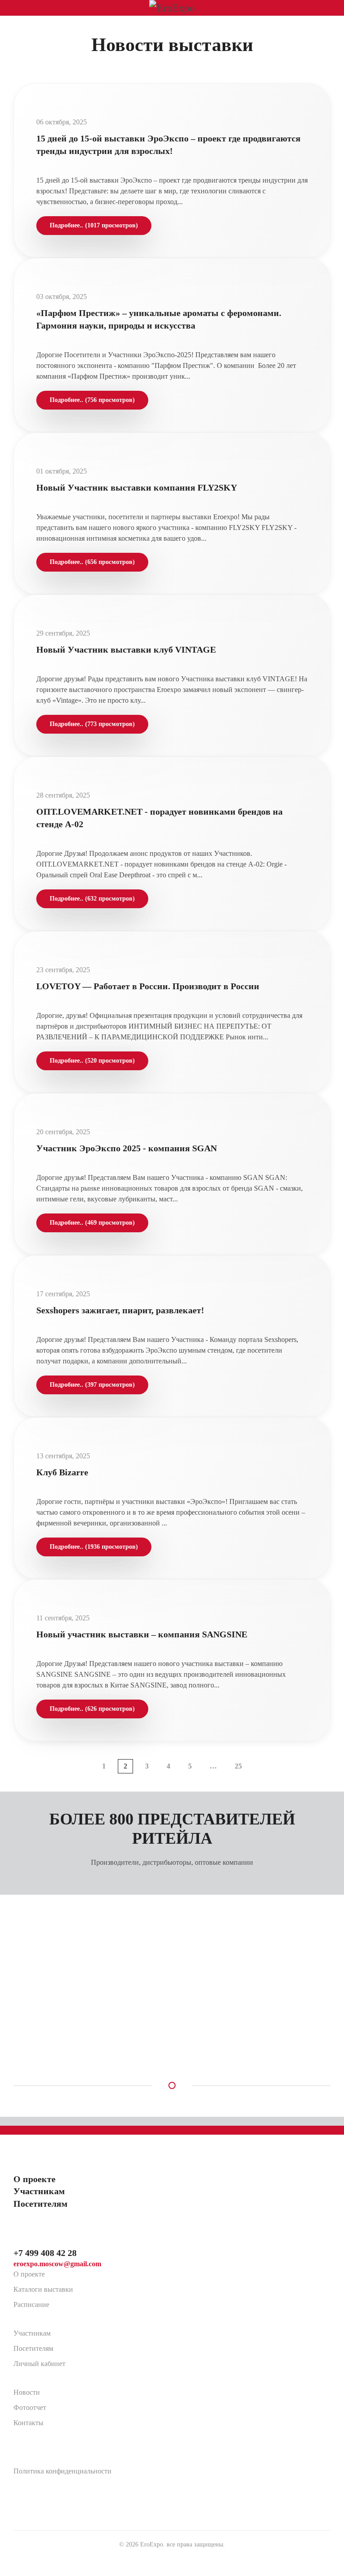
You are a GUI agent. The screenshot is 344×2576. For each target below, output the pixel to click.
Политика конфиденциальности (62, 2471)
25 (238, 1766)
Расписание (31, 2305)
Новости (27, 2392)
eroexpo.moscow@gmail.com (57, 2264)
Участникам (32, 2333)
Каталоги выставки (43, 2289)
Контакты (28, 2423)
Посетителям (33, 2348)
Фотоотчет (30, 2407)
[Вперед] (260, 1761)
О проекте (29, 2274)
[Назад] (84, 1761)
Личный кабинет (39, 2364)
